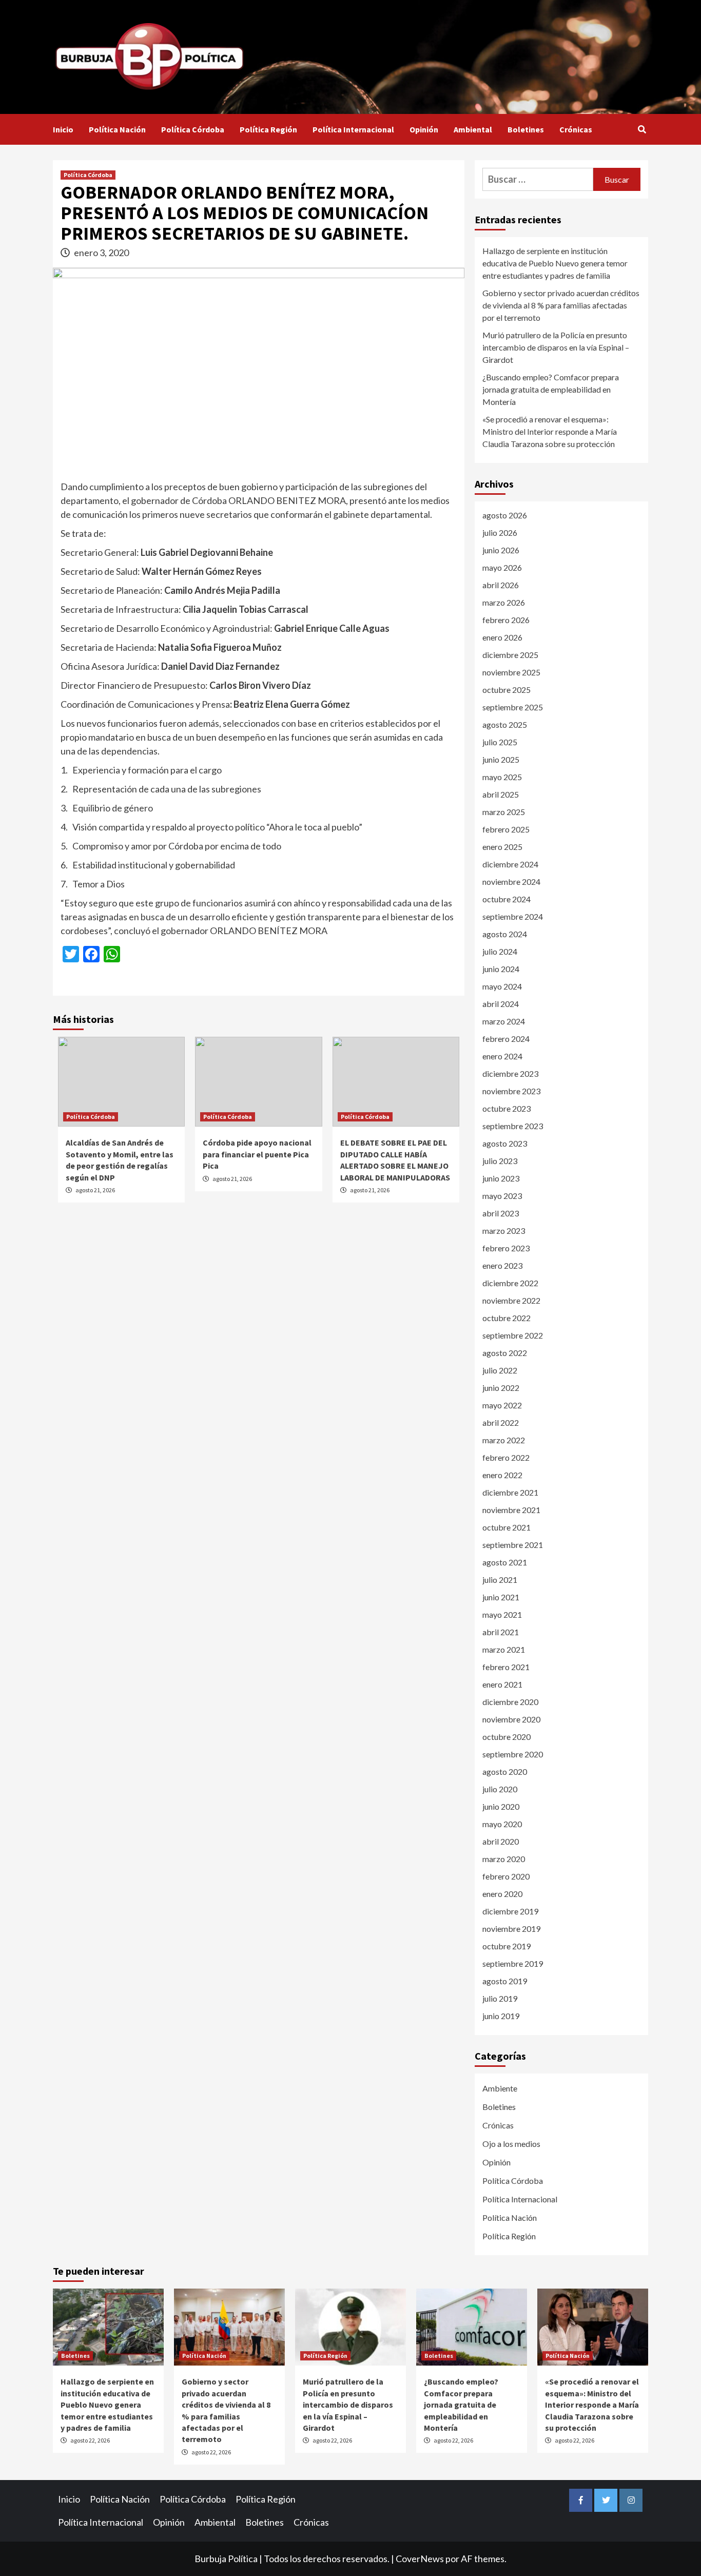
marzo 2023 (504, 1231)
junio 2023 (501, 1178)
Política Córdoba (193, 129)
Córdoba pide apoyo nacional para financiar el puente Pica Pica (257, 1154)
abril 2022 (501, 1422)
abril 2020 (501, 1841)
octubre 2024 (507, 899)
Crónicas (576, 129)
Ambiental (473, 129)
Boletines (526, 129)
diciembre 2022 (510, 1283)
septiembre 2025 (513, 707)
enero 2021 (502, 1684)
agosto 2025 (505, 724)
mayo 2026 (502, 567)
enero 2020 (502, 1894)
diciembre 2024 (510, 864)
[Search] (642, 129)
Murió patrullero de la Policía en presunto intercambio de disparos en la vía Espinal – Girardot (556, 347)
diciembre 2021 (510, 1492)
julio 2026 (500, 532)
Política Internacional (353, 129)
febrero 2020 (506, 1876)
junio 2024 (501, 969)
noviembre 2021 (511, 1510)
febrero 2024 (506, 1039)
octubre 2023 (507, 1108)
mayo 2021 (502, 1614)
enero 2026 (502, 637)
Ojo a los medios (511, 2144)
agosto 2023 (505, 1143)
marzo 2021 (504, 1649)
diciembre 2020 (510, 1702)
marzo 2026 (504, 602)
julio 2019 (500, 1998)
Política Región (268, 129)
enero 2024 (502, 1056)
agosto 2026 (505, 515)
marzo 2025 (504, 812)
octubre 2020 (507, 1737)
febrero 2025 (506, 829)
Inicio (63, 129)
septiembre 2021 (513, 1545)
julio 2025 (500, 742)
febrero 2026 (506, 620)
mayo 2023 (502, 1196)
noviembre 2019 (511, 1929)
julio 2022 (500, 1370)
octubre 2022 (507, 1318)
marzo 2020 (504, 1859)
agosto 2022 (505, 1353)
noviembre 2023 (511, 1091)
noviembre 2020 (511, 1719)
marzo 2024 (504, 1021)
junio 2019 (501, 2016)
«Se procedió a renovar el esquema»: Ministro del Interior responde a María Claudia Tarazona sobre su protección (550, 431)
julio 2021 (500, 1580)
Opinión (424, 129)
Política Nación (117, 129)
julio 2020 (500, 1789)
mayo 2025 (502, 777)
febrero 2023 (506, 1248)
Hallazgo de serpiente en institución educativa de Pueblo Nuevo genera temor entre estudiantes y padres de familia (555, 263)
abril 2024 (501, 1004)
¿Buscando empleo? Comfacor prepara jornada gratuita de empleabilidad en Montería (551, 389)
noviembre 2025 (511, 672)
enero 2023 (502, 1265)
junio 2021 (501, 1597)
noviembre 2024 (511, 882)
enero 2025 (502, 847)
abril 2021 (501, 1632)
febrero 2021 (506, 1667)
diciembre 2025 (510, 655)
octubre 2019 (507, 1946)
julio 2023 (500, 1161)
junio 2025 (501, 759)
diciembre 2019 (510, 1911)
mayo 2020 (502, 1824)
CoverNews (420, 2559)
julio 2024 (500, 951)
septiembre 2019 (513, 1963)
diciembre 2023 (510, 1073)
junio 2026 (501, 550)
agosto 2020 (505, 1771)
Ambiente (500, 2088)
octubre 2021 (507, 1527)
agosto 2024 (505, 934)
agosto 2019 (505, 1981)
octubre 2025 (507, 690)
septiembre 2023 (513, 1126)
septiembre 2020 (513, 1754)
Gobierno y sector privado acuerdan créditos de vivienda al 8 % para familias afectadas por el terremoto (561, 305)
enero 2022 (502, 1475)
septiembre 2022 (513, 1335)
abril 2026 (501, 585)
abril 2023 (501, 1213)
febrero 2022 (506, 1457)
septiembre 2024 (513, 916)
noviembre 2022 (511, 1300)
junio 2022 (501, 1388)
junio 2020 (501, 1806)
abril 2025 (501, 794)
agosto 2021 (505, 1562)
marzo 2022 (504, 1440)
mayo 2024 (502, 986)
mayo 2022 (502, 1405)
